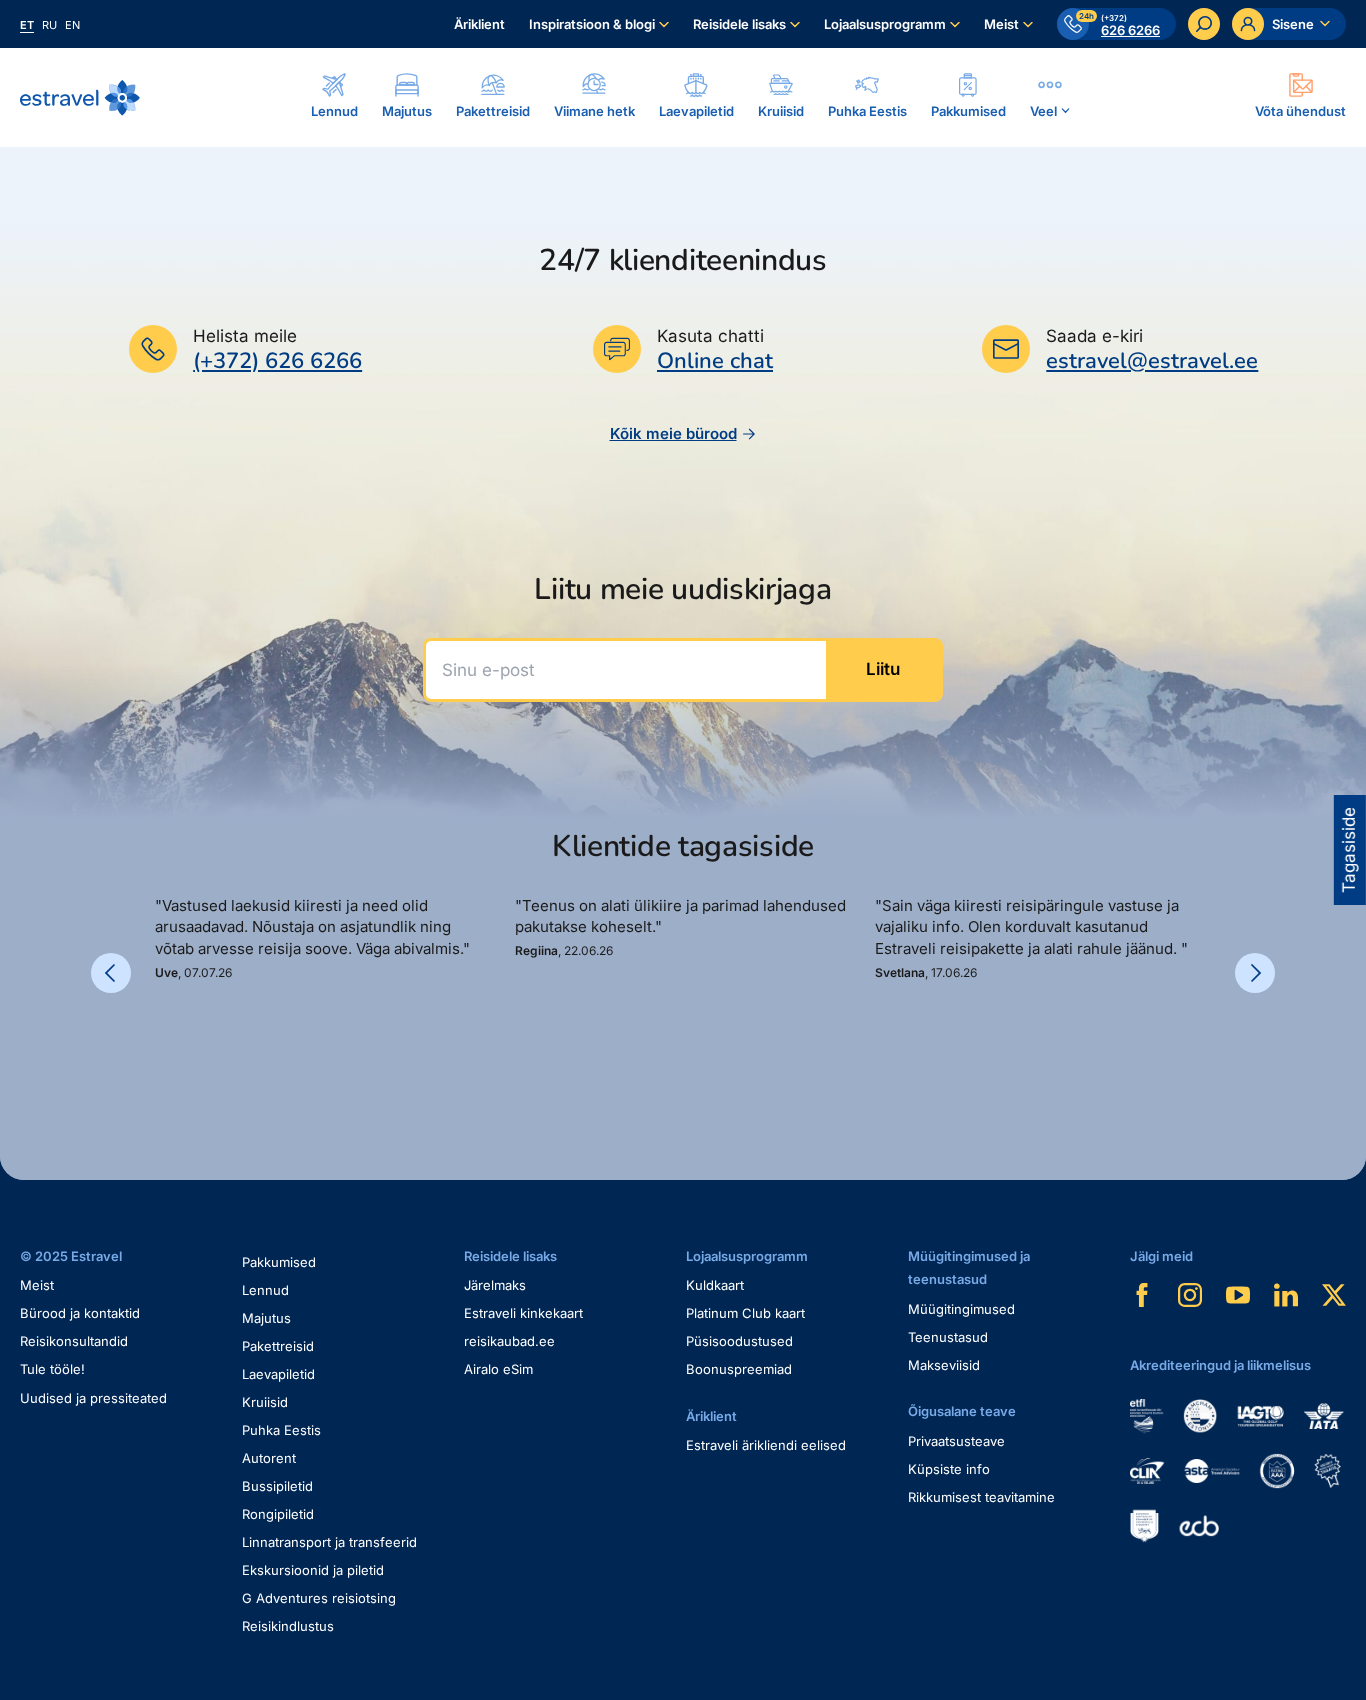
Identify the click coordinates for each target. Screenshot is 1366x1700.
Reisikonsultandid (74, 1341)
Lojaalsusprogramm (885, 24)
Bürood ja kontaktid (80, 1313)
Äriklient (479, 24)
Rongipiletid (278, 1514)
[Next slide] (1255, 973)
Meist (1001, 24)
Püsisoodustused (739, 1341)
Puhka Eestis (281, 1430)
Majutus (266, 1318)
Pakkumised (279, 1262)
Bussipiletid (277, 1486)
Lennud (265, 1290)
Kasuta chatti (710, 336)
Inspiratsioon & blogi (592, 24)
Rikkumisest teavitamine (981, 1497)
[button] (163, 1050)
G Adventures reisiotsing (319, 1598)
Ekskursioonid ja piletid (313, 1570)
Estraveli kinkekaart (523, 1313)
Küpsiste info (949, 1469)
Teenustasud (948, 1337)
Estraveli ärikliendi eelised (766, 1445)
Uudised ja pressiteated (93, 1398)
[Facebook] (1142, 1295)
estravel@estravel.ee (1152, 361)
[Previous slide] (111, 973)
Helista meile (245, 336)
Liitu (883, 669)
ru (49, 25)
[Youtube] (1238, 1295)
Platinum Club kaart (745, 1313)
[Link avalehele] (80, 98)
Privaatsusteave (956, 1441)
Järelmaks (495, 1285)
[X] (1334, 1295)
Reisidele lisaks (739, 24)
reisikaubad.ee (509, 1341)
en (72, 25)
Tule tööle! (52, 1369)
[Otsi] (1204, 24)
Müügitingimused (961, 1309)
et (27, 25)
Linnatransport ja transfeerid (329, 1542)
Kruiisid (265, 1402)
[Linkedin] (1286, 1295)
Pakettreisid (278, 1346)
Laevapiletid (278, 1374)
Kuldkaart (715, 1285)
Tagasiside (1349, 850)
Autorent (269, 1458)
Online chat (715, 361)
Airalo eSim (498, 1369)
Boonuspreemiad (739, 1369)
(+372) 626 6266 (277, 361)
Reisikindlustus (288, 1626)
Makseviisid (944, 1365)
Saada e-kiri (1094, 336)
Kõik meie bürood (673, 433)
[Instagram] (1190, 1295)
